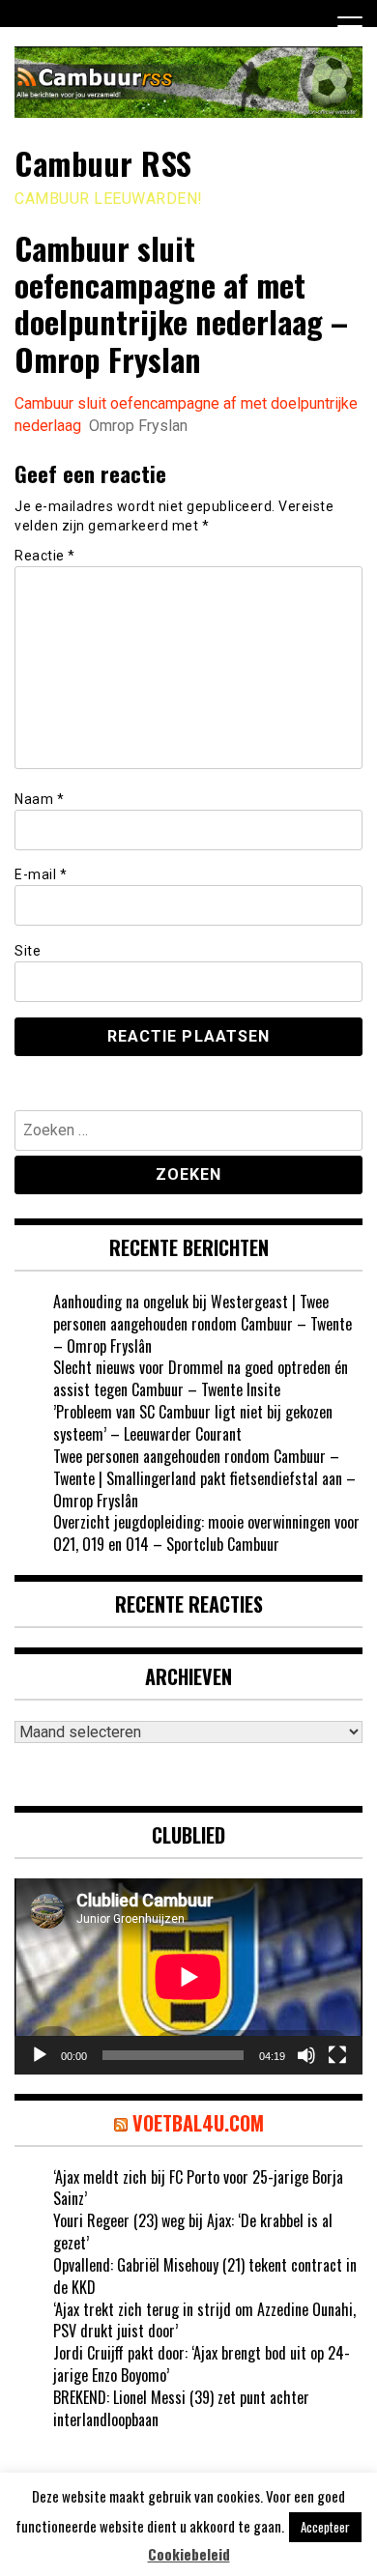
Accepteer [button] (325, 2527)
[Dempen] (306, 2055)
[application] (188, 1976)
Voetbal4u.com (198, 2123)
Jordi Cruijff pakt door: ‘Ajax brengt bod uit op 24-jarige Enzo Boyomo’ (202, 2364)
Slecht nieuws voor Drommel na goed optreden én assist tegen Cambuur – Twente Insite (201, 1378)
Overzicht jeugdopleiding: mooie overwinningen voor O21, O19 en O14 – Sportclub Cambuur (206, 1533)
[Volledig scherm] (337, 2055)
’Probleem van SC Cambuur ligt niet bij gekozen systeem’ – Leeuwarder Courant (193, 1423)
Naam (39, 799)
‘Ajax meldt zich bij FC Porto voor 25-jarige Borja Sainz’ (198, 2188)
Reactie (45, 556)
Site (28, 951)
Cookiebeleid (189, 2554)
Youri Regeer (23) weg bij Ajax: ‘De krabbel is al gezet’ (193, 2232)
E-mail (41, 874)
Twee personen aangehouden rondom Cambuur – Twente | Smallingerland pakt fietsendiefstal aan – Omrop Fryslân (204, 1478)
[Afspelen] (40, 2055)
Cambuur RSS (103, 163)
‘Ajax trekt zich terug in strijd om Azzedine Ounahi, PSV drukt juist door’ (204, 2320)
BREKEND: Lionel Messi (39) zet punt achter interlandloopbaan (181, 2408)
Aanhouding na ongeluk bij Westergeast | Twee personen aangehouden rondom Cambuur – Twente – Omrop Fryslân (203, 1324)
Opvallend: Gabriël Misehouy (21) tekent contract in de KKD (205, 2276)
